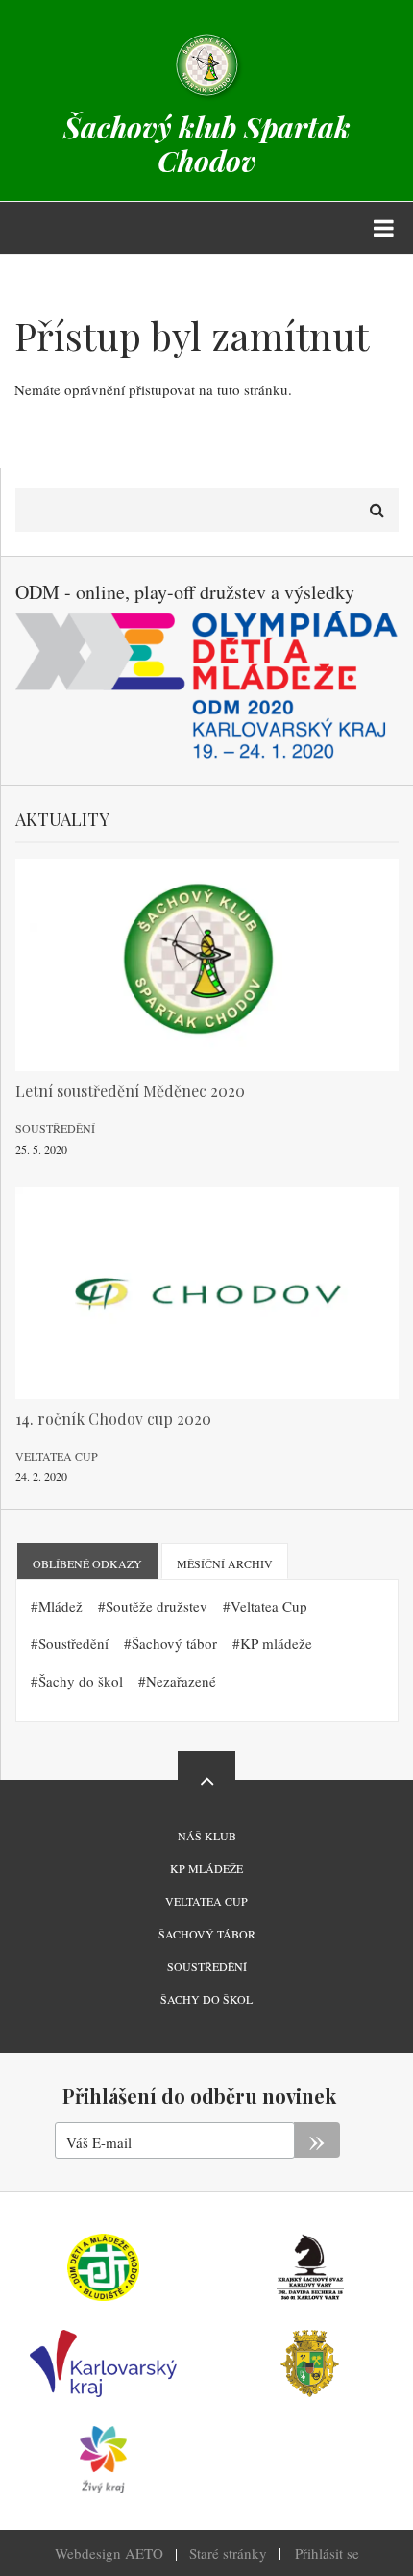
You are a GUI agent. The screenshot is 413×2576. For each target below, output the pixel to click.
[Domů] (206, 63)
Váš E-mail (99, 2142)
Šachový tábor (174, 1643)
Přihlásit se (327, 2553)
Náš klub (207, 1836)
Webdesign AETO (109, 2553)
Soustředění (55, 1128)
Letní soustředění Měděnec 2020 (130, 1091)
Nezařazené (181, 1681)
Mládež (61, 1606)
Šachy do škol (81, 1681)
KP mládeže (276, 1643)
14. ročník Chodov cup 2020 (113, 1419)
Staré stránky (228, 2553)
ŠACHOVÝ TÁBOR (207, 1934)
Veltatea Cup (57, 1456)
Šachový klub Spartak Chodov (207, 144)
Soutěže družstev (157, 1606)
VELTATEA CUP (206, 1901)
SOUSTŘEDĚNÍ (207, 1966)
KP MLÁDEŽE (206, 1868)
